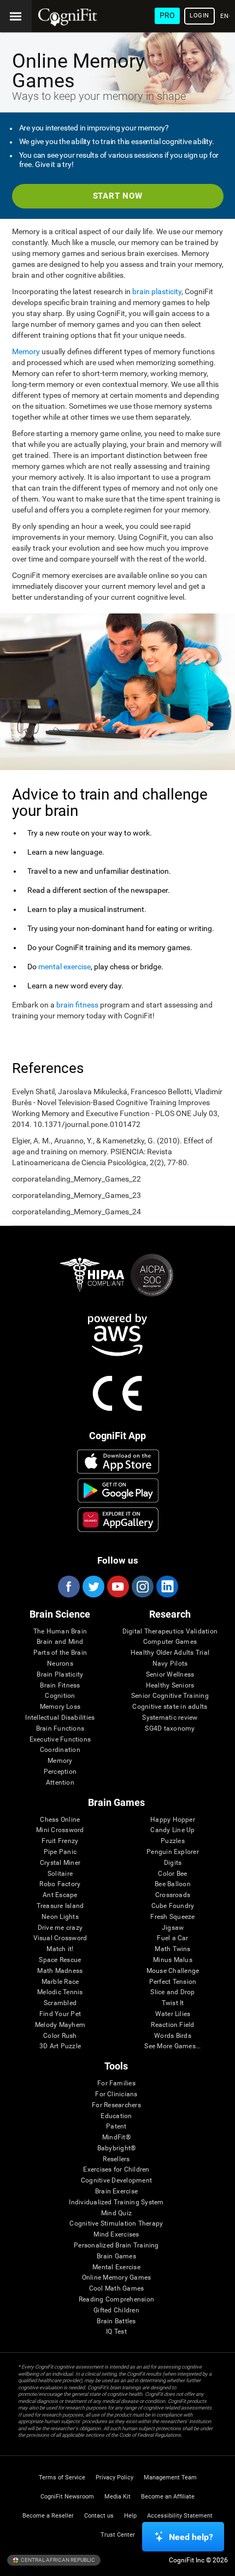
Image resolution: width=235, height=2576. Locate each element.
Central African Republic (57, 2560)
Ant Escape (60, 1895)
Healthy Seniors (170, 1686)
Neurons (60, 1664)
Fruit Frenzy (60, 1841)
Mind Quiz (116, 2213)
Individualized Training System (116, 2202)
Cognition (60, 1696)
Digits (173, 1863)
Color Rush (60, 2036)
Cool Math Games (117, 2289)
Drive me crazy (60, 1928)
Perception (60, 1772)
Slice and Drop (172, 1992)
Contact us (99, 2516)
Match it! (60, 1949)
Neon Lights (60, 1917)
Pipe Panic (60, 1852)
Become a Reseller (48, 2516)
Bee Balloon (173, 1884)
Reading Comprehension (116, 2300)
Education (116, 2116)
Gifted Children (116, 2310)
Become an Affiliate (168, 2497)
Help (130, 2516)
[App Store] (118, 1462)
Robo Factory (60, 1884)
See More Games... (172, 2046)
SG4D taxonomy (170, 1729)
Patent (116, 2127)
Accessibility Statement (180, 2516)
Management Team (170, 2477)
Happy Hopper (173, 1820)
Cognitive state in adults (170, 1707)
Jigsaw (173, 1928)
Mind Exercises (116, 2235)
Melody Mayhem (60, 2025)
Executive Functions (60, 1740)
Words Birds (173, 2036)
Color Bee (172, 1874)
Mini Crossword (60, 1830)
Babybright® (117, 2148)
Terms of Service (62, 2477)
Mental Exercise (116, 2267)
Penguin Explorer (173, 1852)
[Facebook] (68, 1587)
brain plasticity (157, 291)
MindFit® (116, 2137)
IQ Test (116, 2332)
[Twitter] (93, 1587)
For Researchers (116, 2105)
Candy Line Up (172, 1830)
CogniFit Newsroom (67, 2497)
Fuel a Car (172, 1938)
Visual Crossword (60, 1938)
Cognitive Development (116, 2181)
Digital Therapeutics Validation (170, 1632)
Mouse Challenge (173, 1971)
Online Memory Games (117, 2278)
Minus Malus (173, 1960)
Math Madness (60, 1971)
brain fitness (77, 1005)
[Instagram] (142, 1587)
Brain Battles (116, 2321)
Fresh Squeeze (172, 1917)
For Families (116, 2083)
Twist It (173, 2003)
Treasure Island (60, 1906)
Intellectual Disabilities (60, 1718)
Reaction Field (172, 2025)
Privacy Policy (114, 2477)
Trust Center (118, 2535)
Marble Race (60, 1982)
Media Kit (117, 2497)
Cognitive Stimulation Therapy (116, 2224)
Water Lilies (173, 2014)
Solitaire (60, 1874)
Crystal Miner (60, 1863)
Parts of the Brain (60, 1653)
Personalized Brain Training (116, 2246)
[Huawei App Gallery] (118, 1519)
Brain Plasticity (60, 1675)
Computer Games (170, 1642)
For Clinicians (116, 2094)
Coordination (60, 1750)
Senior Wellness (170, 1675)
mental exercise (64, 967)
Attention (60, 1783)
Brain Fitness (60, 1686)
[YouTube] (117, 1587)
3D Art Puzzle (60, 2046)
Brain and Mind (60, 1642)
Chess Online (60, 1820)
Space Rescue (60, 1960)
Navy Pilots (170, 1664)
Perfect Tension (173, 1982)
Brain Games (116, 2256)
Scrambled (60, 2003)
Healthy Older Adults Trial (170, 1653)
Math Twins (172, 1949)
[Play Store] (118, 1490)
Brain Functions (60, 1729)
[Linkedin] (167, 1587)
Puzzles (173, 1841)
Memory (26, 351)
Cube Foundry (173, 1906)
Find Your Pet (60, 2014)
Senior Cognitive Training (170, 1696)
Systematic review (170, 1718)
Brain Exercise (116, 2192)
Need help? (191, 2537)
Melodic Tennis (60, 1992)
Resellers (116, 2159)
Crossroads (173, 1895)
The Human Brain (60, 1632)
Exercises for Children (116, 2170)
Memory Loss (60, 1707)
